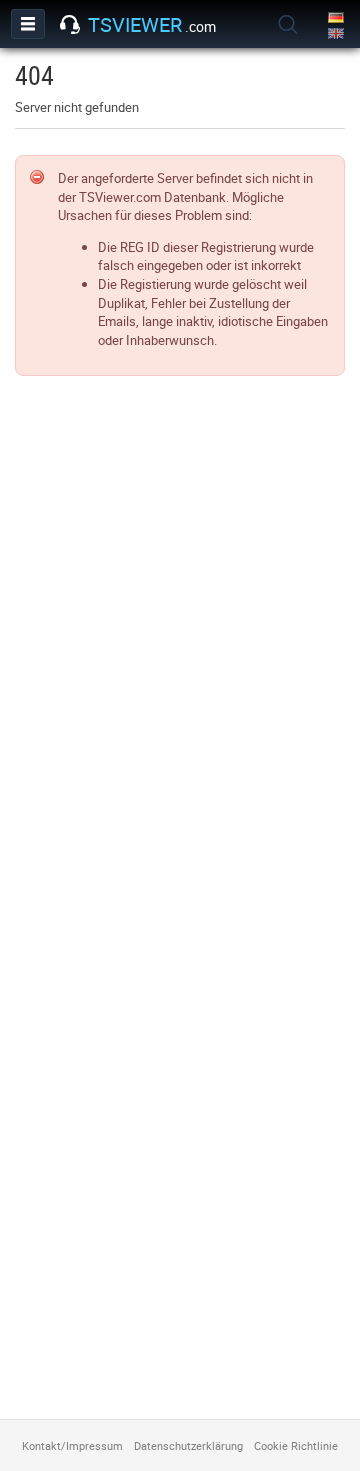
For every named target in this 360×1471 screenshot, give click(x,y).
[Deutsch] (337, 18)
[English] (337, 34)
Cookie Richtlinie (296, 1445)
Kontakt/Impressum (72, 1445)
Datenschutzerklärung (188, 1445)
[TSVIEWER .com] (70, 25)
